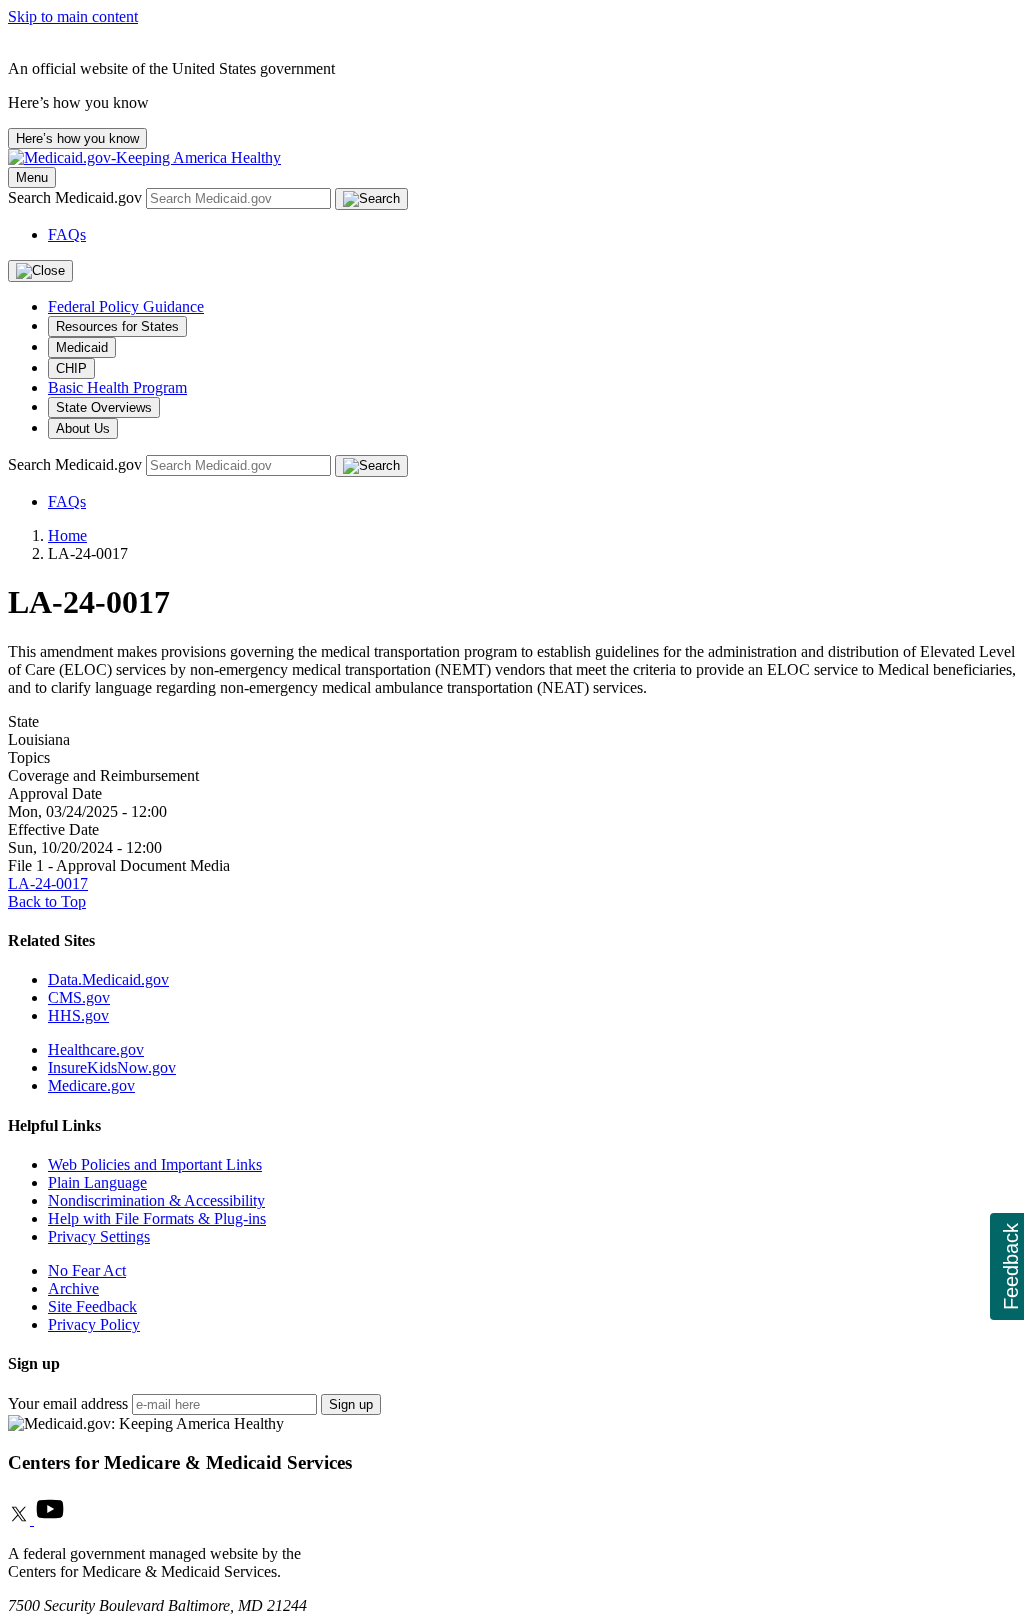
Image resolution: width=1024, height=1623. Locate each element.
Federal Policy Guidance (126, 306)
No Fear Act (87, 1270)
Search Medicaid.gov (77, 197)
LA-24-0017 (48, 883)
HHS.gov (78, 1015)
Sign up (351, 1404)
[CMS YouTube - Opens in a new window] (50, 1519)
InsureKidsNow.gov (112, 1067)
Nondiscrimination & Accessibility (156, 1200)
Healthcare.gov (96, 1049)
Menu (32, 177)
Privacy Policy (94, 1324)
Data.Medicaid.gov (108, 979)
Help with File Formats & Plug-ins (157, 1218)
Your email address (68, 1403)
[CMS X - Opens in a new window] (21, 1519)
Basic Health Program (117, 387)
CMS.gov (79, 997)
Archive (73, 1288)
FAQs (67, 234)
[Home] (144, 157)
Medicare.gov (91, 1085)
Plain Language (97, 1182)
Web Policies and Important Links (155, 1164)
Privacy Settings (99, 1236)
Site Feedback (92, 1306)
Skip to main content (73, 16)
